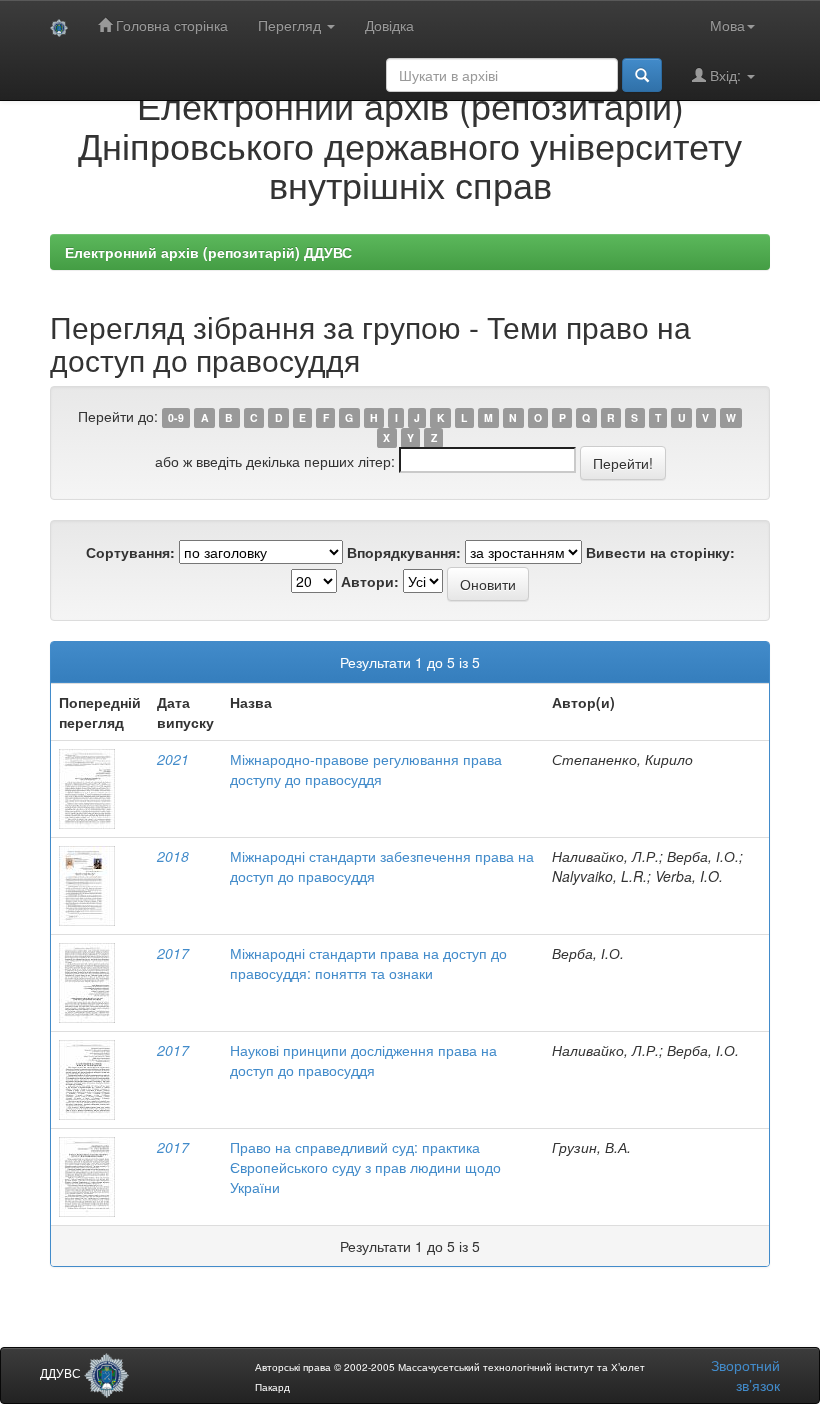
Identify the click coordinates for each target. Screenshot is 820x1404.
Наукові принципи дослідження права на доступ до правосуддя (363, 1060)
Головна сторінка (170, 25)
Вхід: (725, 75)
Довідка (389, 25)
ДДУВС (62, 1372)
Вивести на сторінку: (660, 552)
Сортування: (130, 552)
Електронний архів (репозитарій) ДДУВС (208, 252)
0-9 (176, 417)
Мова (727, 25)
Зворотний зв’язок (745, 1375)
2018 (173, 856)
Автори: (370, 581)
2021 (173, 759)
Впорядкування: (404, 552)
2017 (173, 953)
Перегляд (291, 25)
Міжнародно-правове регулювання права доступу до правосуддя (366, 769)
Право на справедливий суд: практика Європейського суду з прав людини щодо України (365, 1167)
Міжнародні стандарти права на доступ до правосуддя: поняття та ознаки (368, 963)
